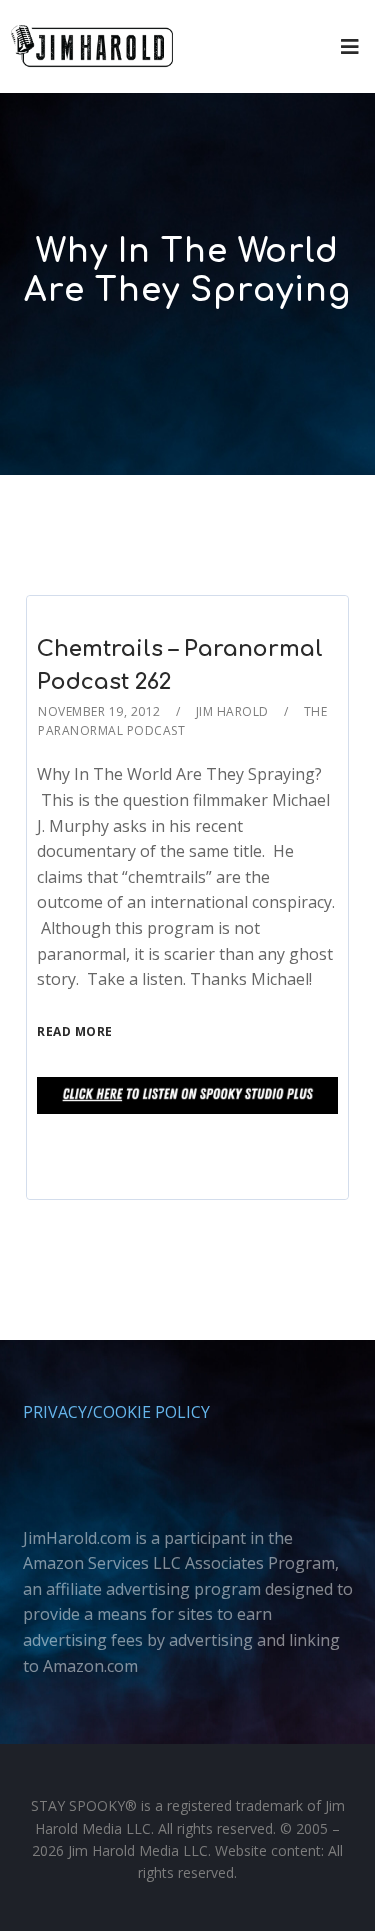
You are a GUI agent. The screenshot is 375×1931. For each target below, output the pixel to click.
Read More (75, 1031)
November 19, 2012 (99, 711)
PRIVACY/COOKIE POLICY (116, 1412)
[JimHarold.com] (92, 46)
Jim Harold (232, 711)
